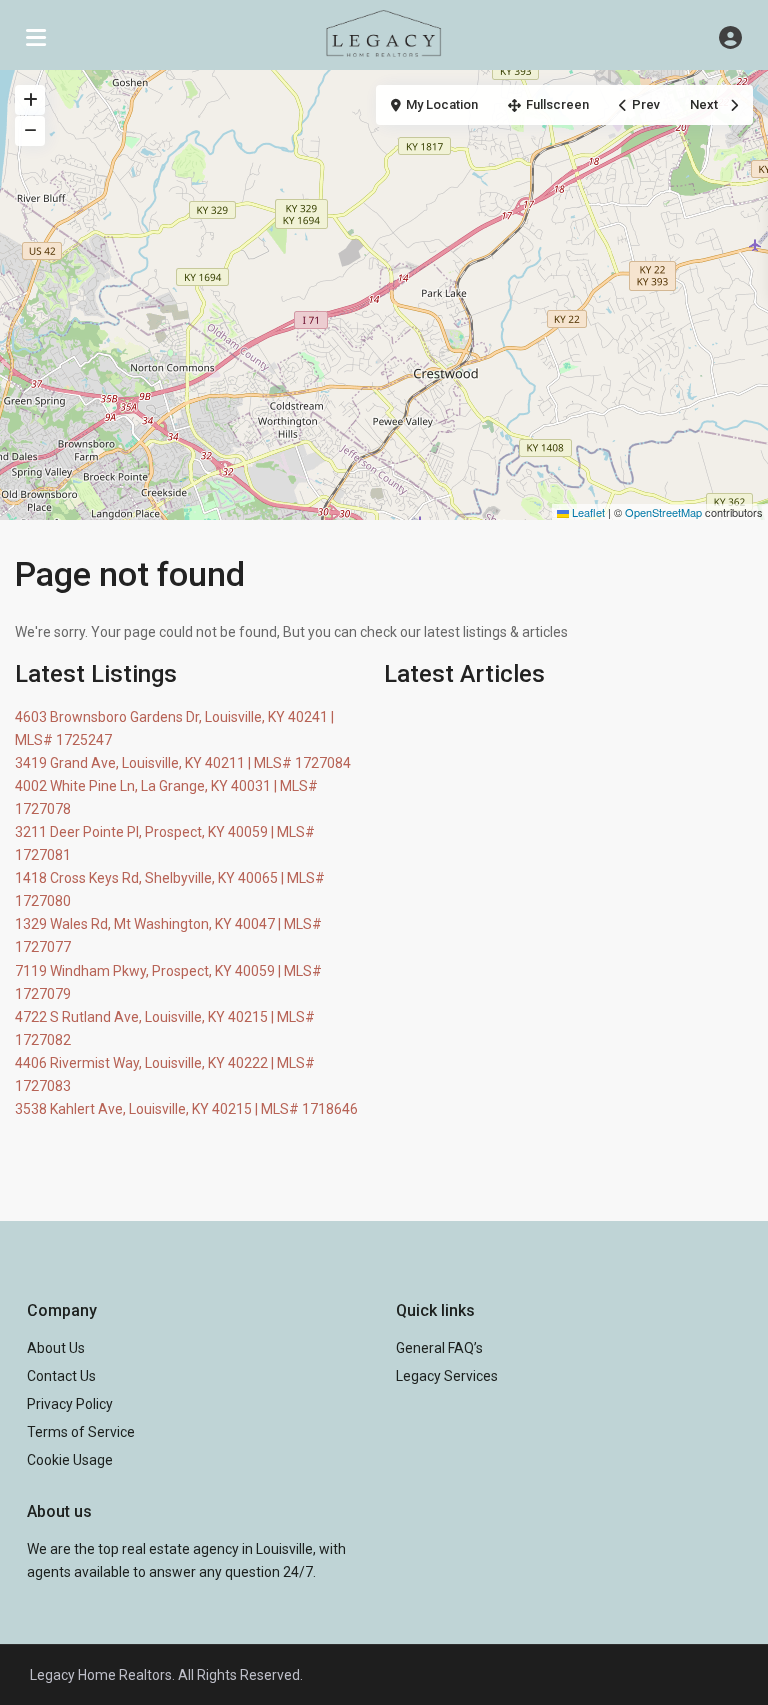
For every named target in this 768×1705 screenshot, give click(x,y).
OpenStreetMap (663, 512)
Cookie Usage (70, 1460)
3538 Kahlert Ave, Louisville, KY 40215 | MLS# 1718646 (186, 1109)
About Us (56, 1348)
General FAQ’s (439, 1348)
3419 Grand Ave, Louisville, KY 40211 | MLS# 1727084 (183, 763)
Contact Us (61, 1376)
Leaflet (587, 512)
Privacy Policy (70, 1404)
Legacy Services (447, 1376)
